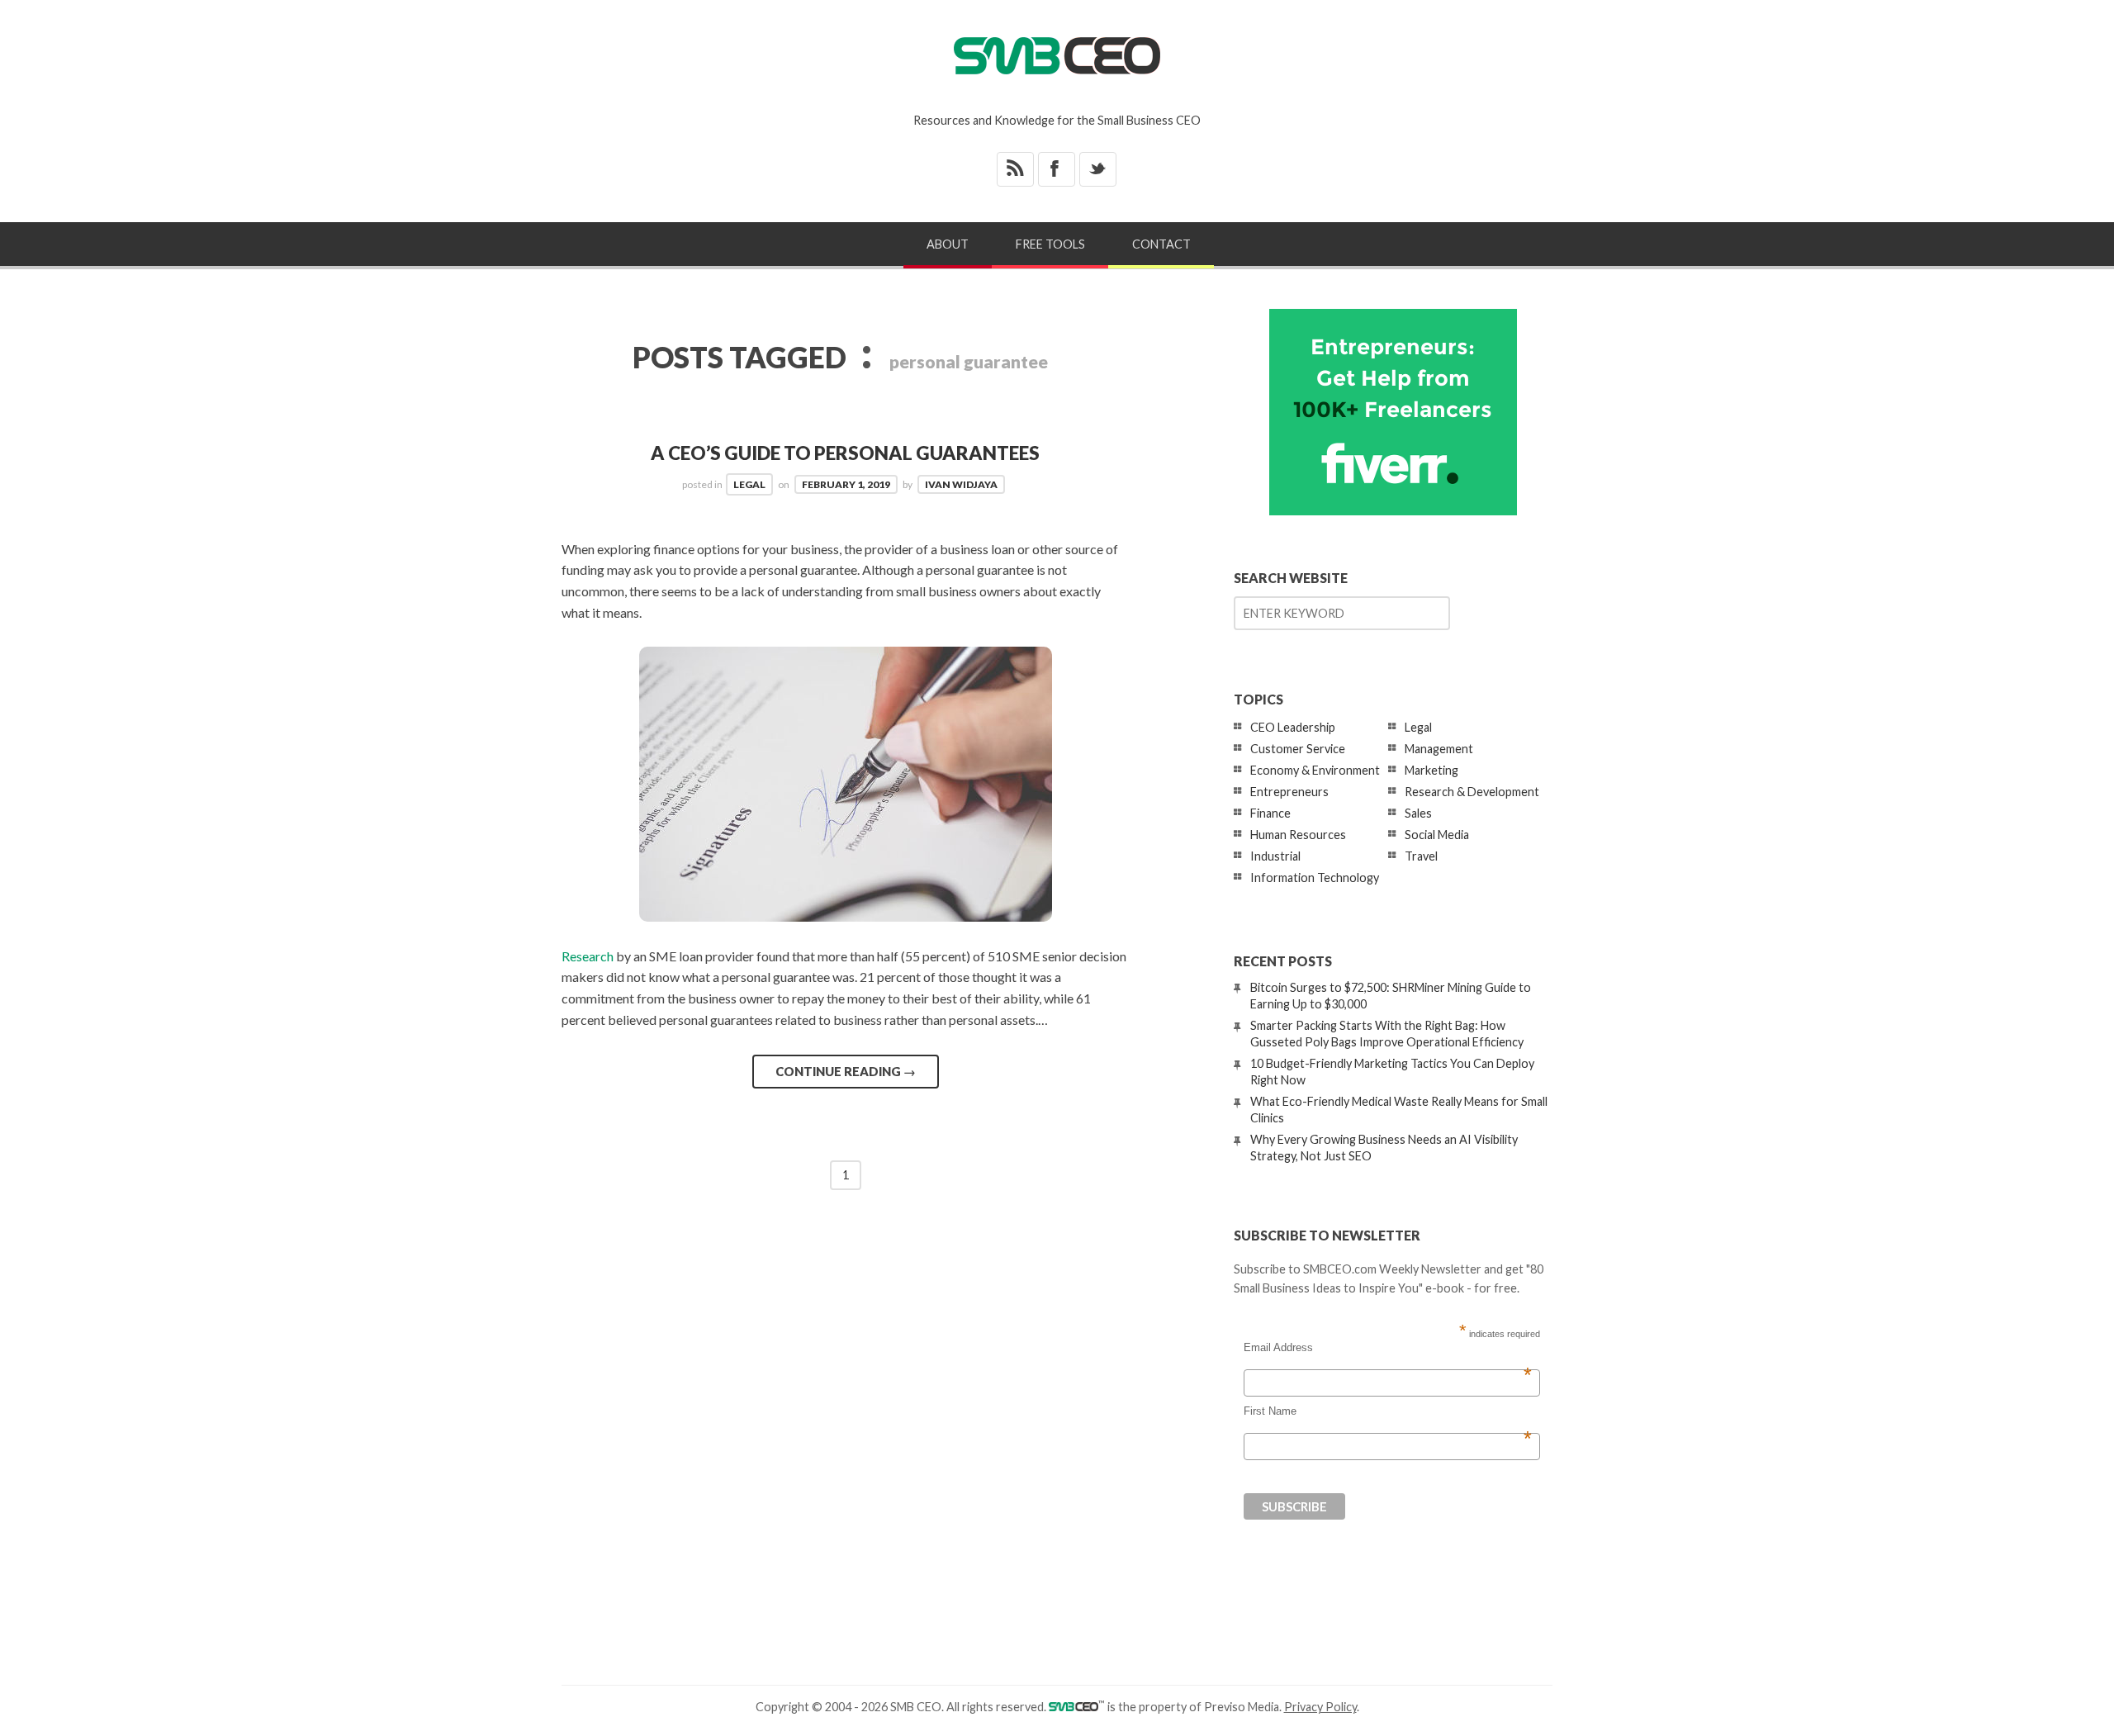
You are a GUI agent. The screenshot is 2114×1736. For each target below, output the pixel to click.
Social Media (1437, 835)
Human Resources (1298, 835)
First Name (1388, 1411)
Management (1439, 749)
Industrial (1275, 856)
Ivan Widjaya (961, 484)
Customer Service (1298, 749)
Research (588, 956)
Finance (1270, 813)
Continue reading (846, 1071)
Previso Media (1242, 1707)
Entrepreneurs (1289, 792)
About (948, 244)
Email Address (1388, 1348)
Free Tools (1050, 244)
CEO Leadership (1293, 727)
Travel (1421, 856)
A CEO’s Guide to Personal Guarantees (845, 453)
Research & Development (1472, 792)
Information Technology (1315, 877)
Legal (749, 484)
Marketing (1431, 770)
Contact (1161, 244)
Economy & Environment (1315, 770)
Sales (1418, 813)
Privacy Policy (1320, 1707)
